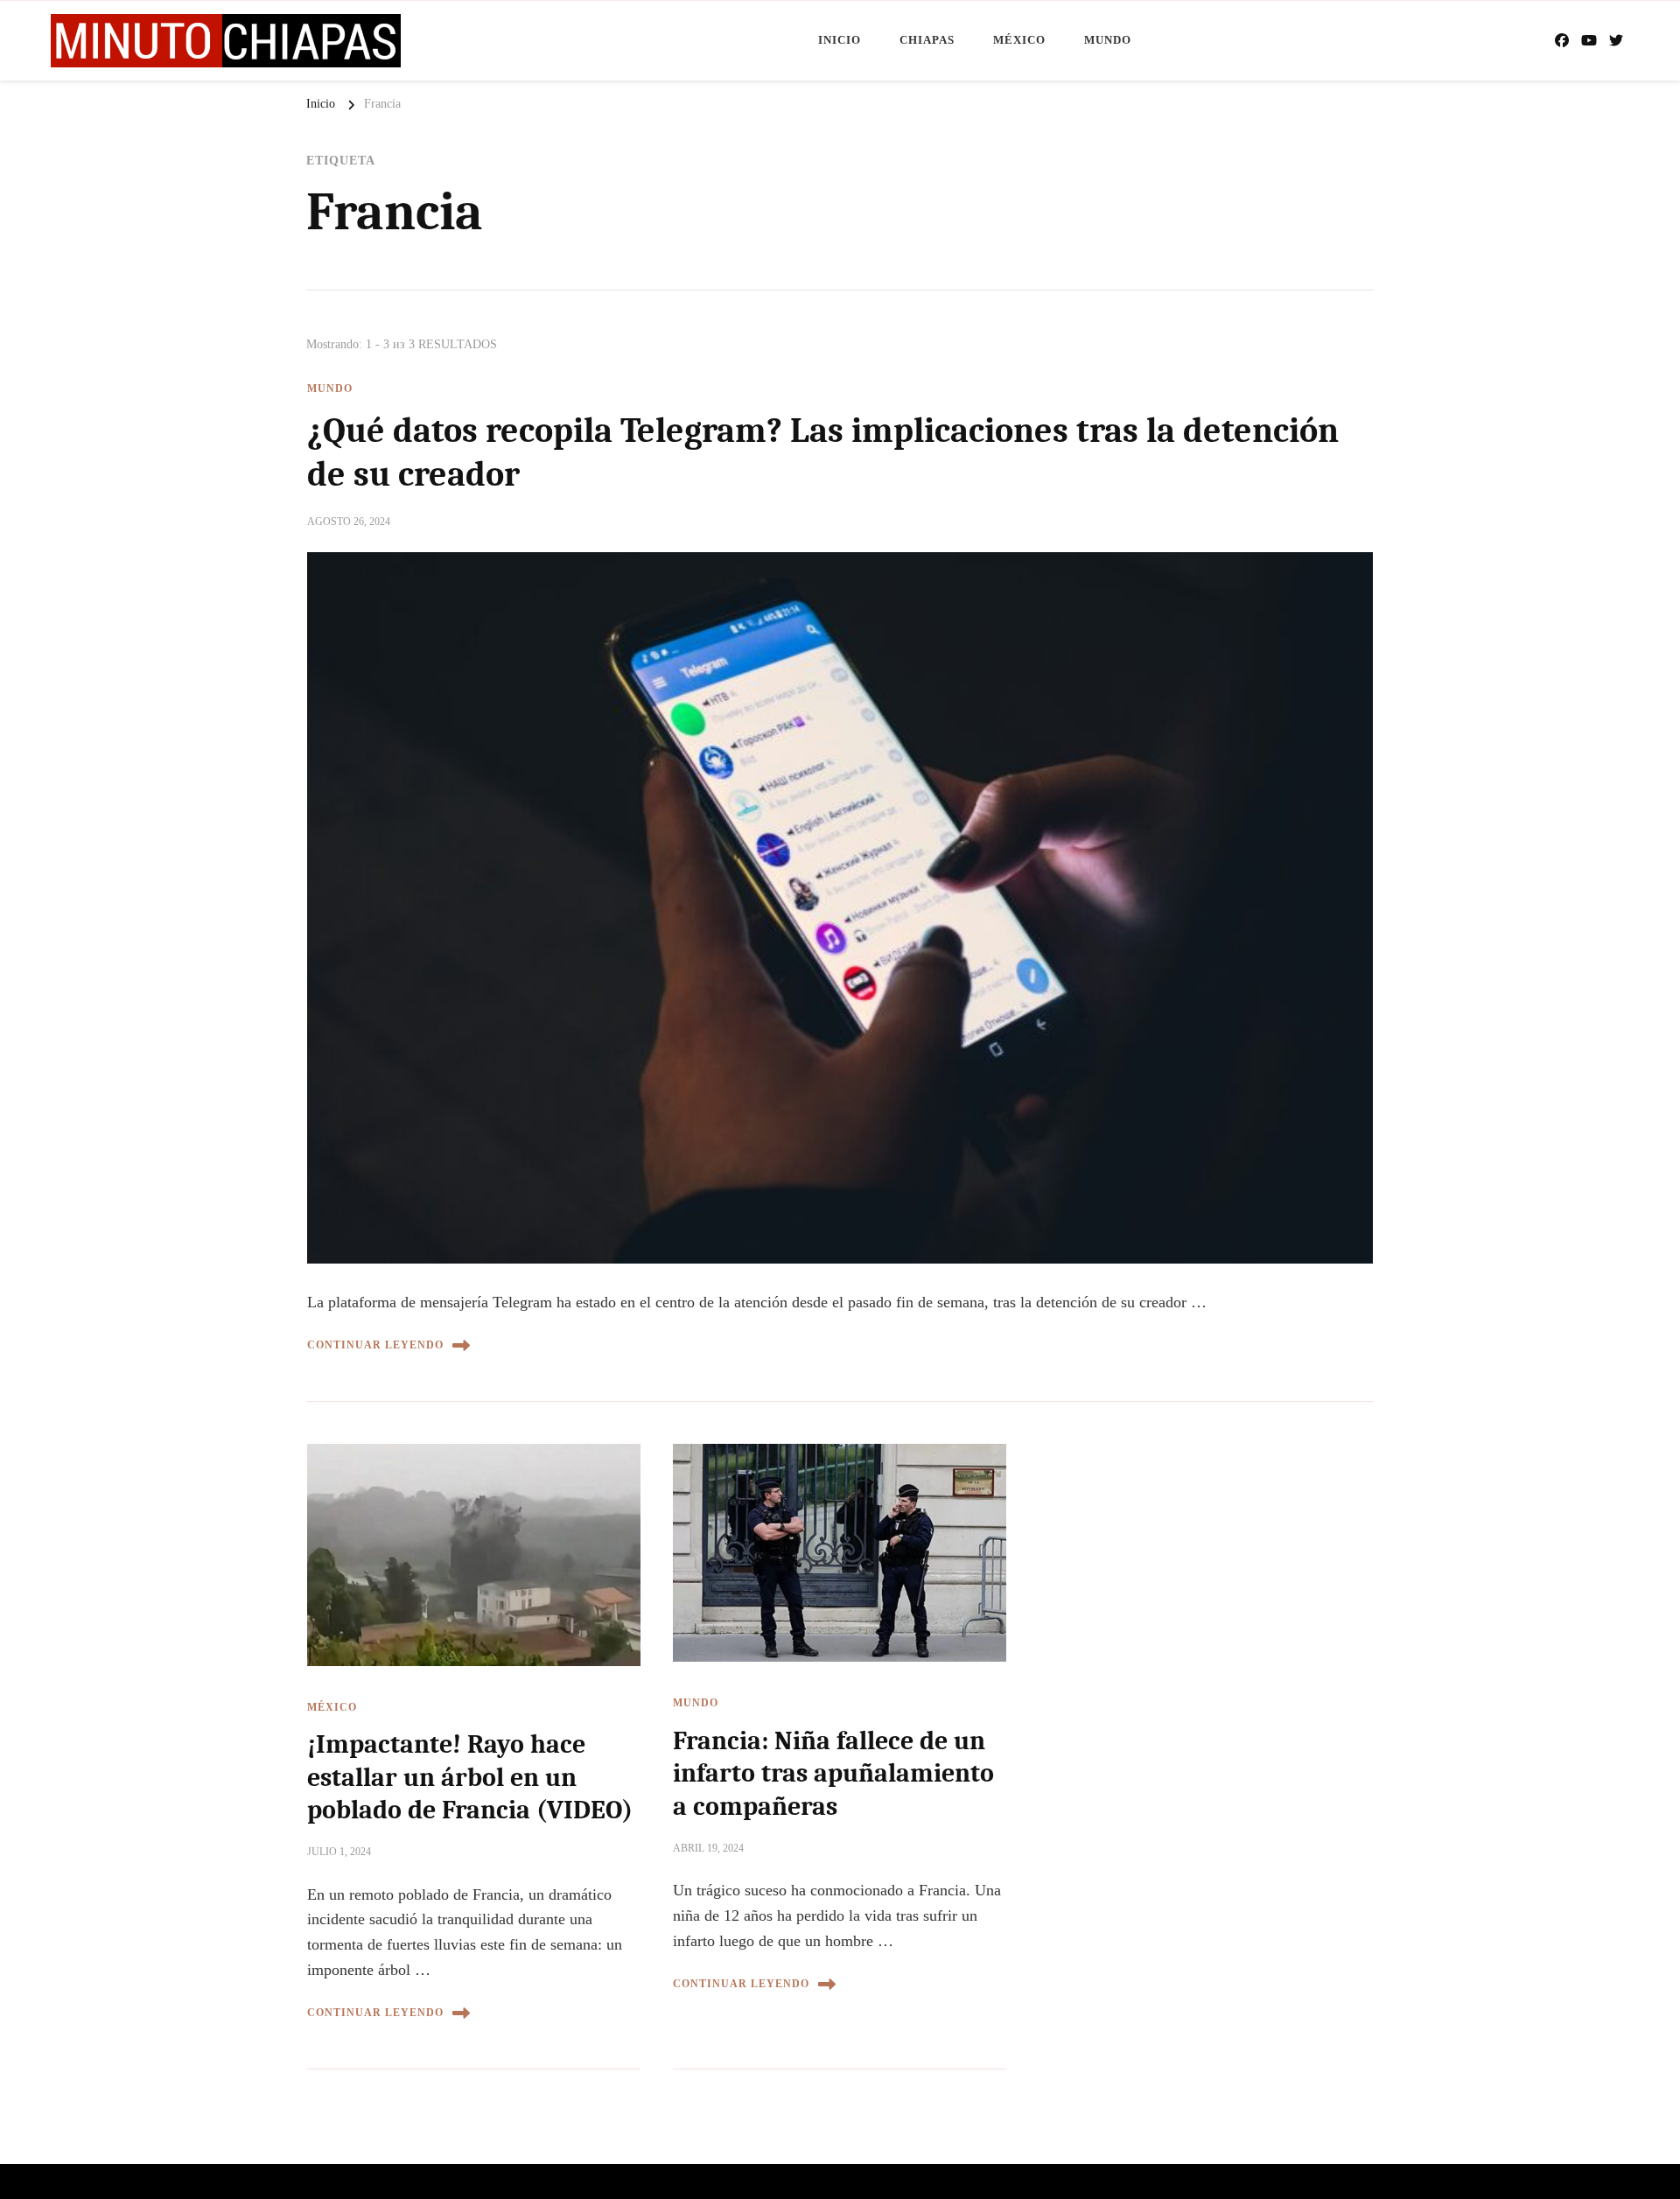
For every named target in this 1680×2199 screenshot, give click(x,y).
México (1019, 40)
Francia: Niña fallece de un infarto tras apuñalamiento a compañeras (833, 1774)
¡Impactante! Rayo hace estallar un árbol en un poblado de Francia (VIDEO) (470, 1777)
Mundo (1108, 40)
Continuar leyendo (375, 1345)
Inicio (840, 40)
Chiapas (927, 40)
